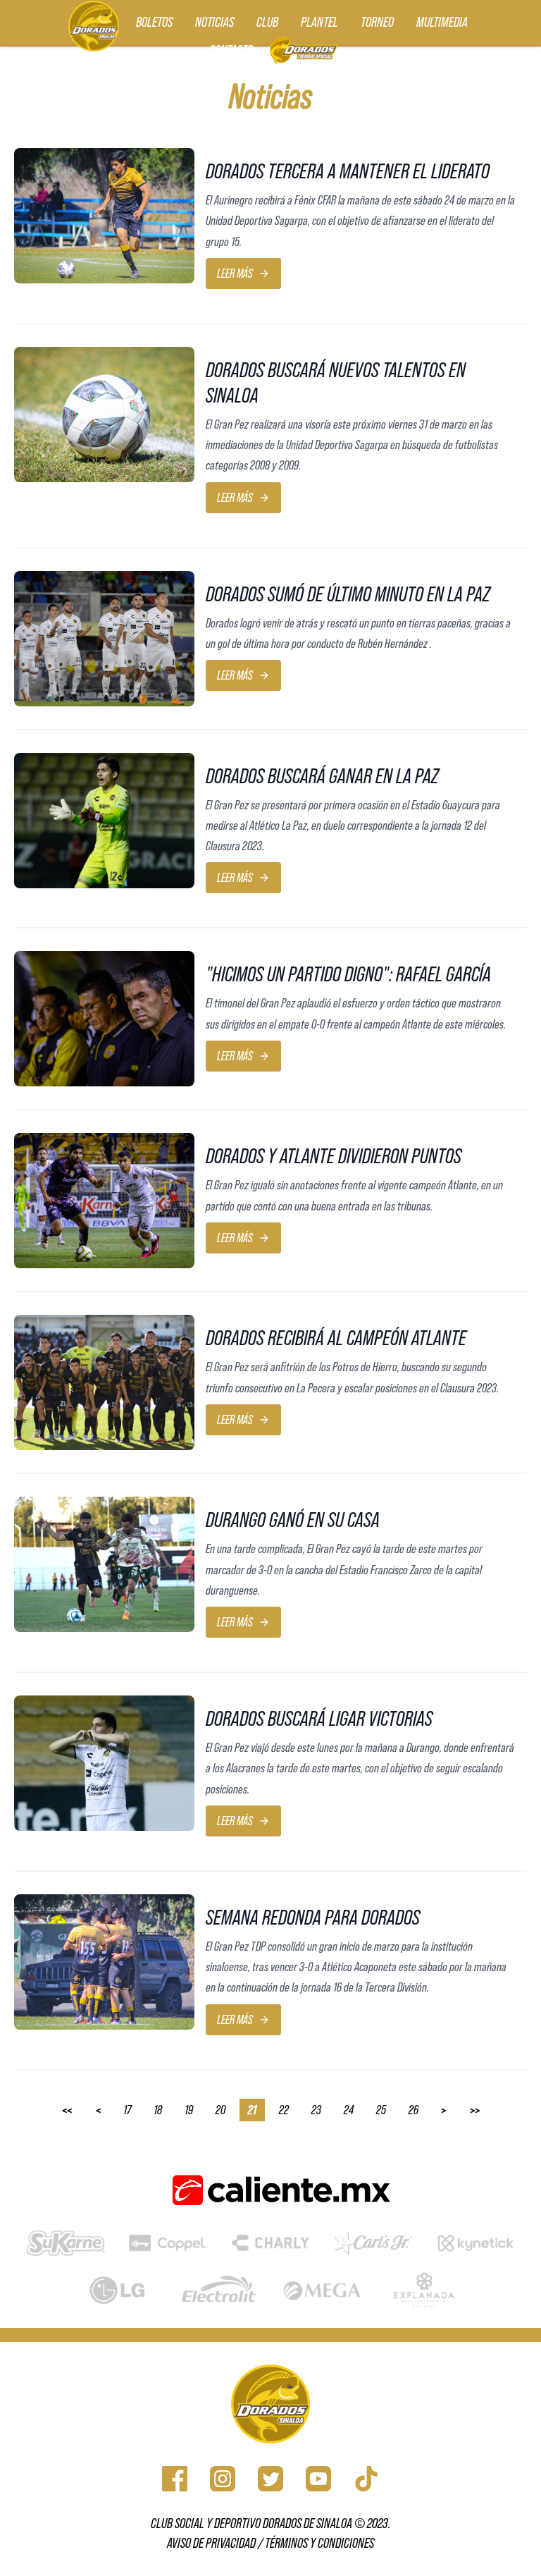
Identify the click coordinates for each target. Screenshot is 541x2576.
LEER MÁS (235, 274)
